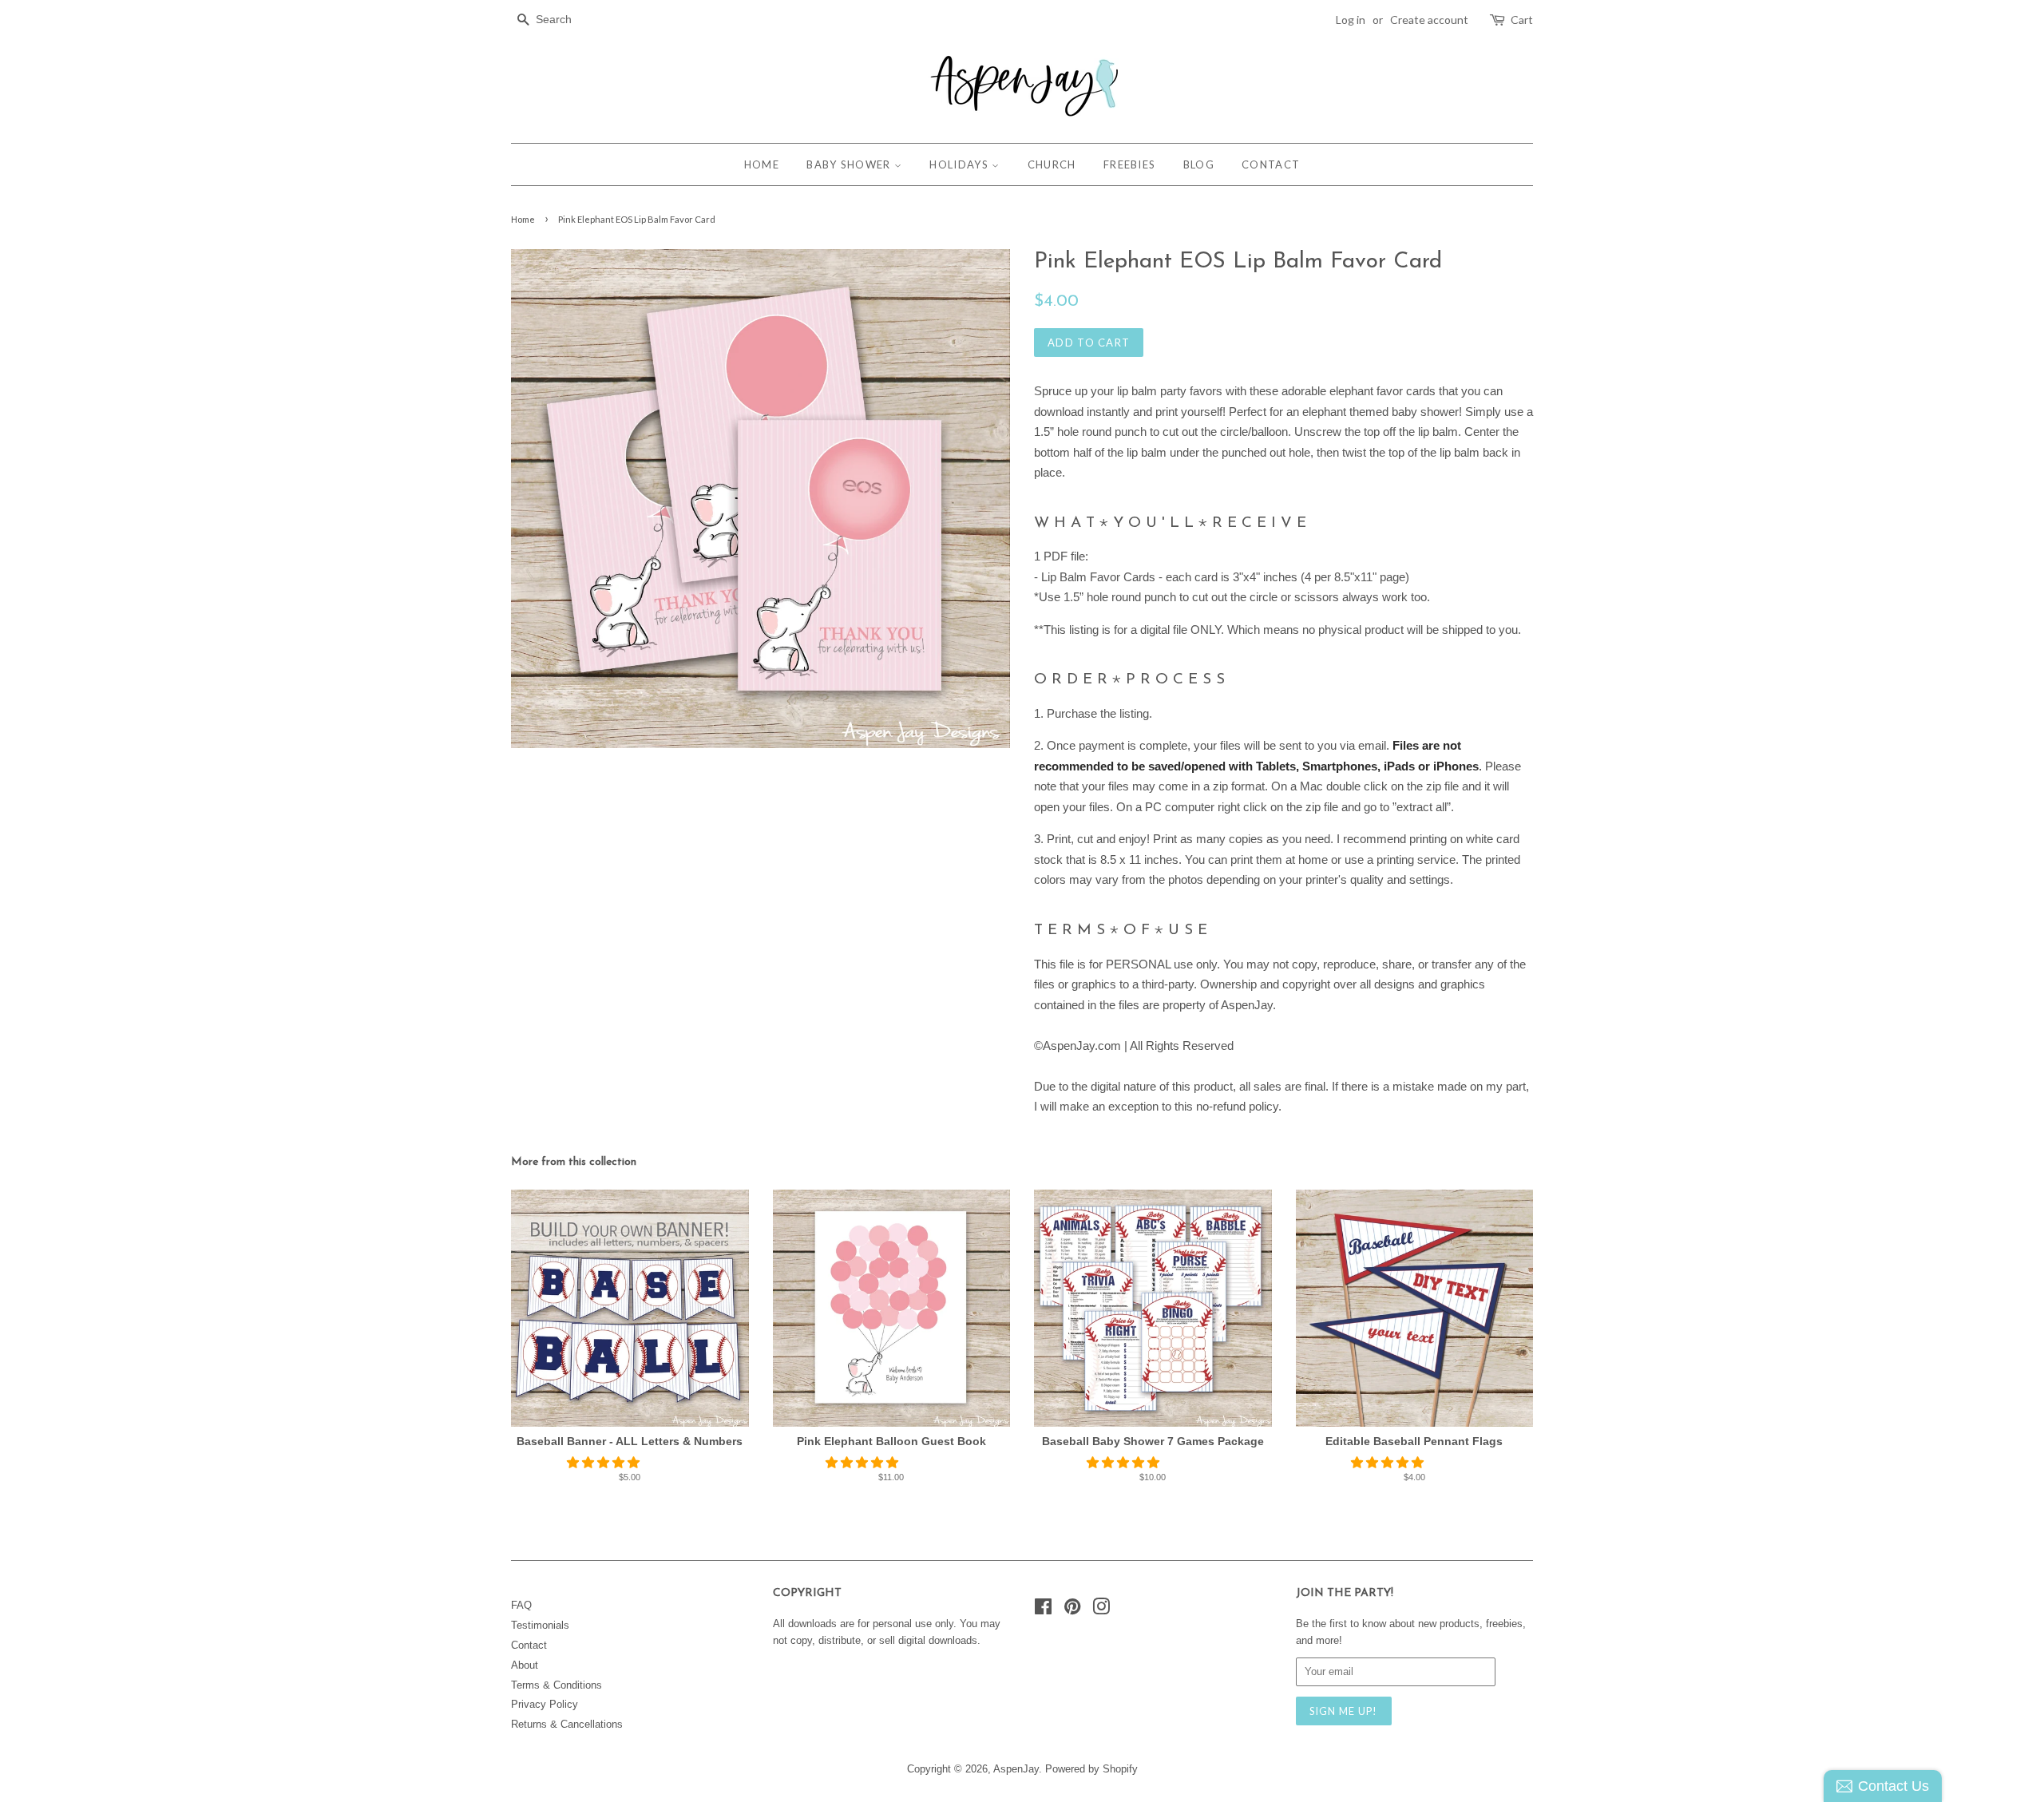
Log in (1351, 20)
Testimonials (540, 1625)
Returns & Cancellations (567, 1724)
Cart (1522, 20)
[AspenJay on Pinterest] (1072, 1610)
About (525, 1665)
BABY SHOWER (850, 164)
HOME (762, 164)
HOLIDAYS (961, 164)
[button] (605, 1462)
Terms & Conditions (557, 1685)
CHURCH (1052, 164)
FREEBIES (1129, 164)
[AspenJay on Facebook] (1043, 1610)
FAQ (521, 1605)
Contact (529, 1645)
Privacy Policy (545, 1704)
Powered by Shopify (1091, 1769)
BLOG (1199, 164)
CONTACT (1271, 164)
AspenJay (1016, 1769)
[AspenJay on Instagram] (1101, 1610)
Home (523, 219)
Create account (1429, 20)
